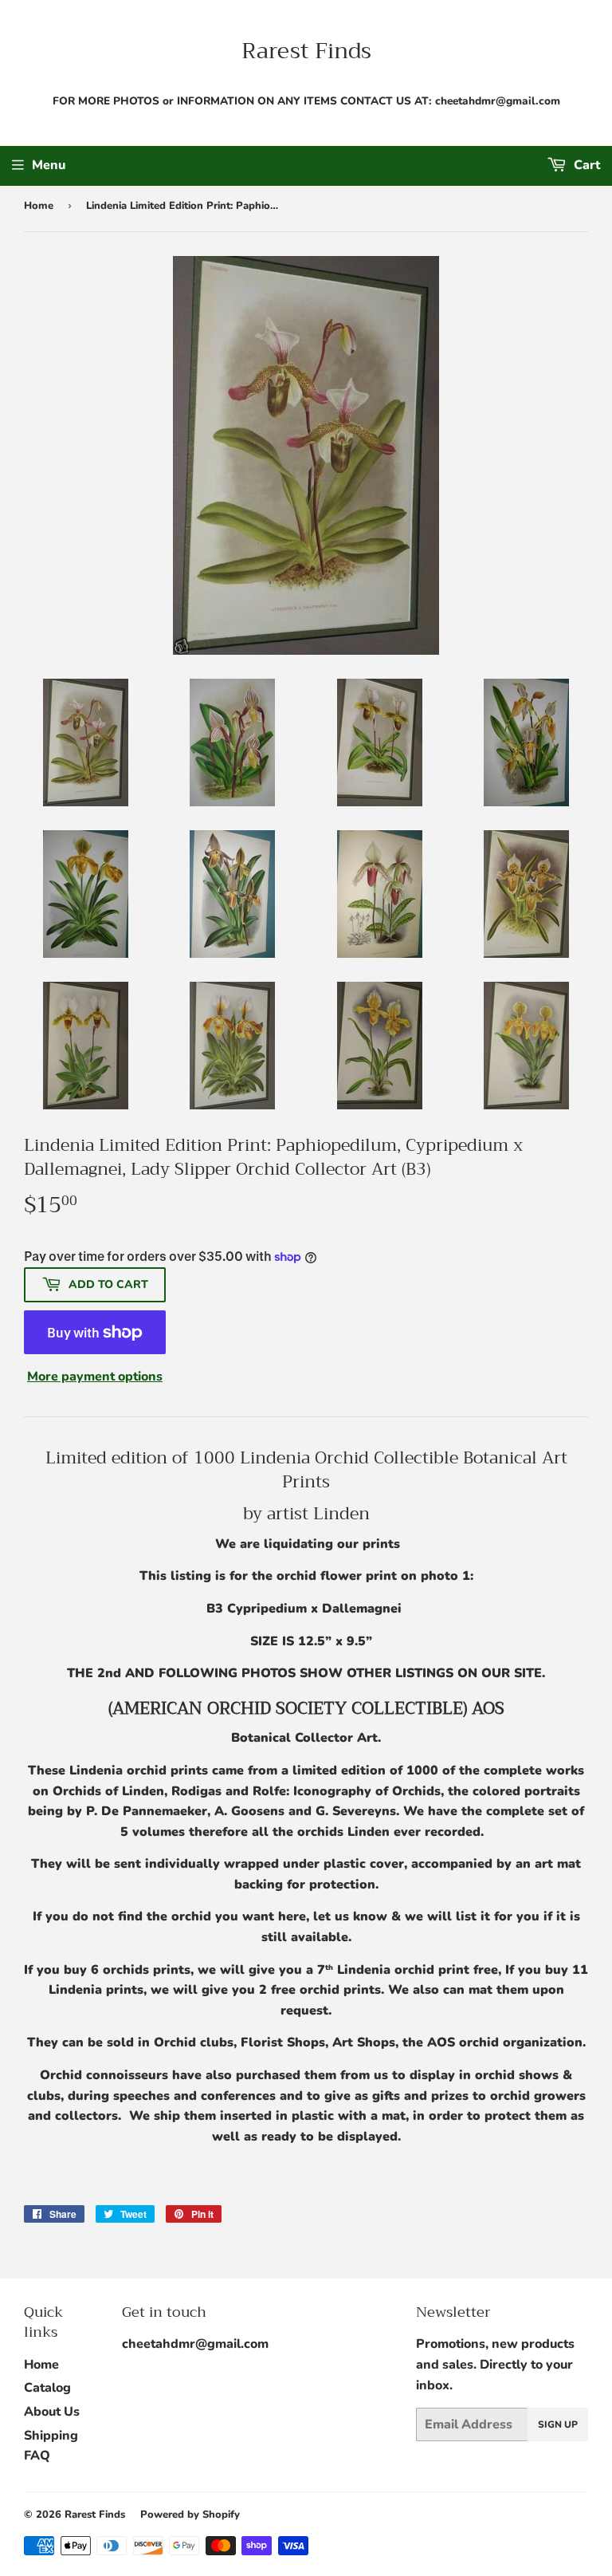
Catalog (47, 2388)
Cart (585, 165)
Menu (49, 165)
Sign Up (558, 2424)
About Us (52, 2412)
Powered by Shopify (190, 2515)
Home (39, 206)
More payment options (95, 1377)
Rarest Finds (306, 51)
